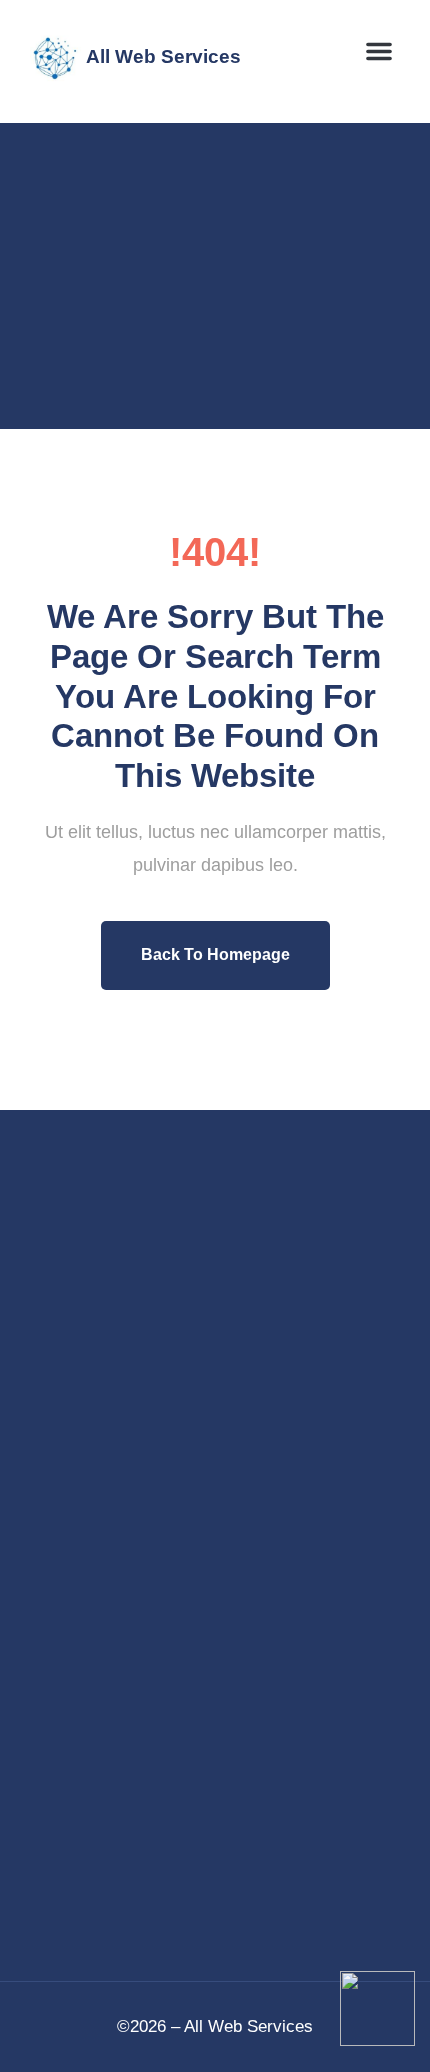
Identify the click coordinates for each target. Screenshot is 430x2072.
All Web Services (163, 56)
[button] (379, 51)
